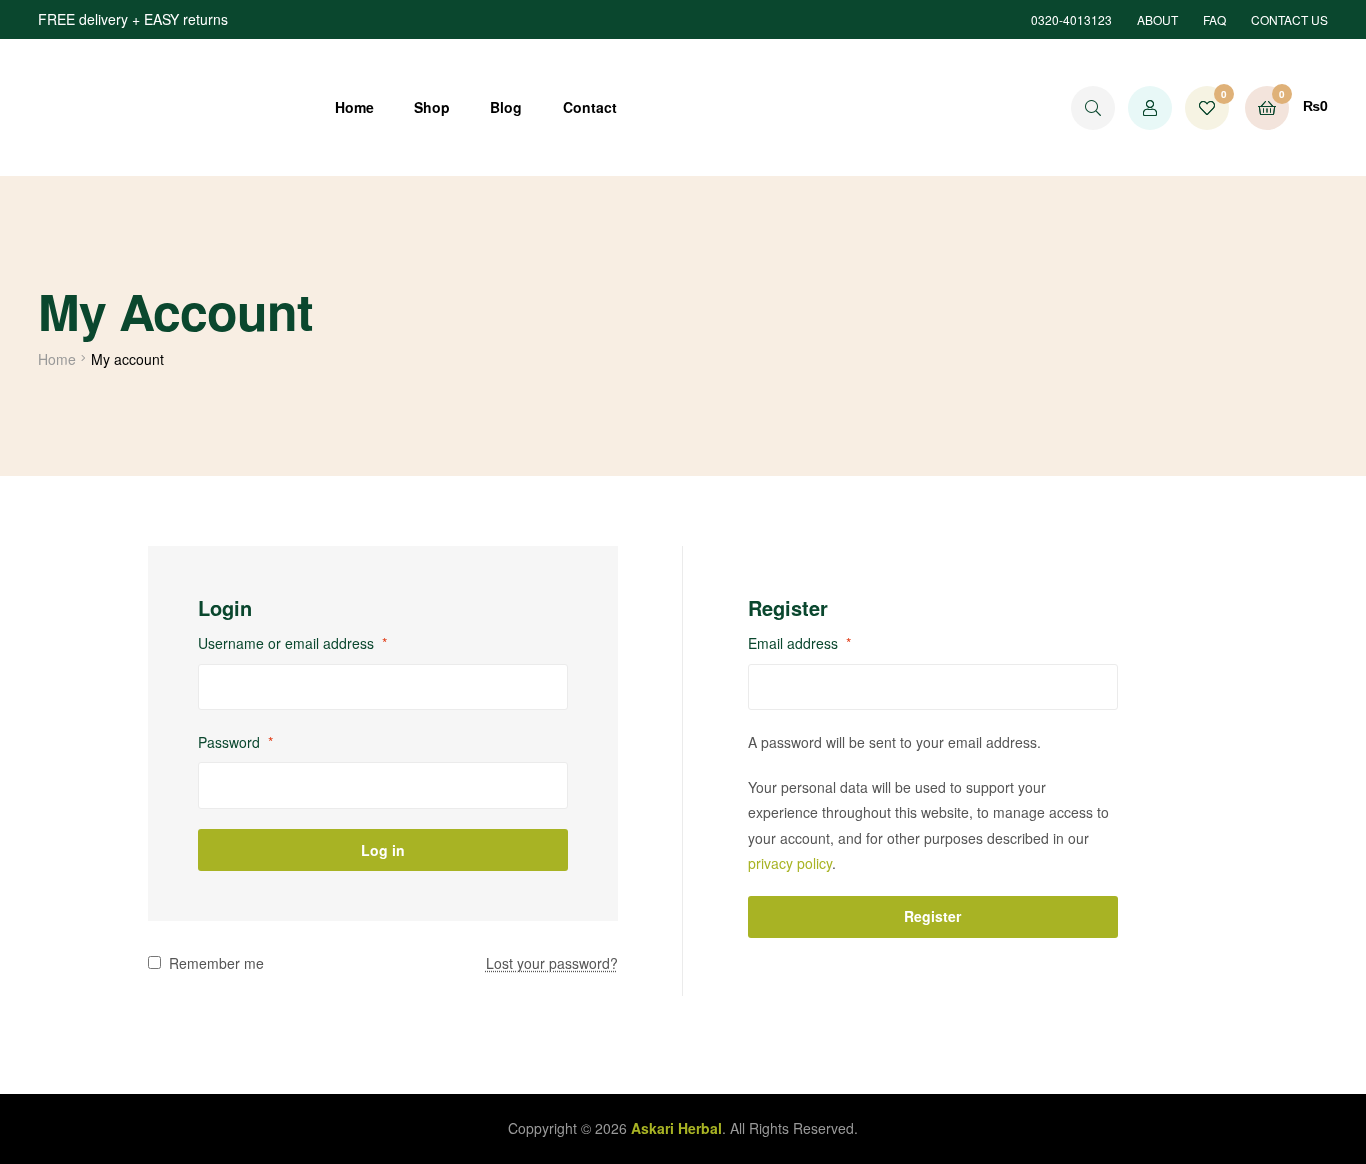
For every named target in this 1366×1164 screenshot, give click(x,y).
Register (932, 916)
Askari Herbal (676, 1128)
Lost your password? (552, 963)
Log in (383, 850)
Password (235, 742)
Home (354, 107)
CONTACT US (1289, 19)
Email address (799, 643)
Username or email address (292, 643)
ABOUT (1157, 19)
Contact (590, 107)
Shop (432, 107)
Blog (506, 107)
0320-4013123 (1071, 19)
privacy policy (790, 863)
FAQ (1214, 19)
